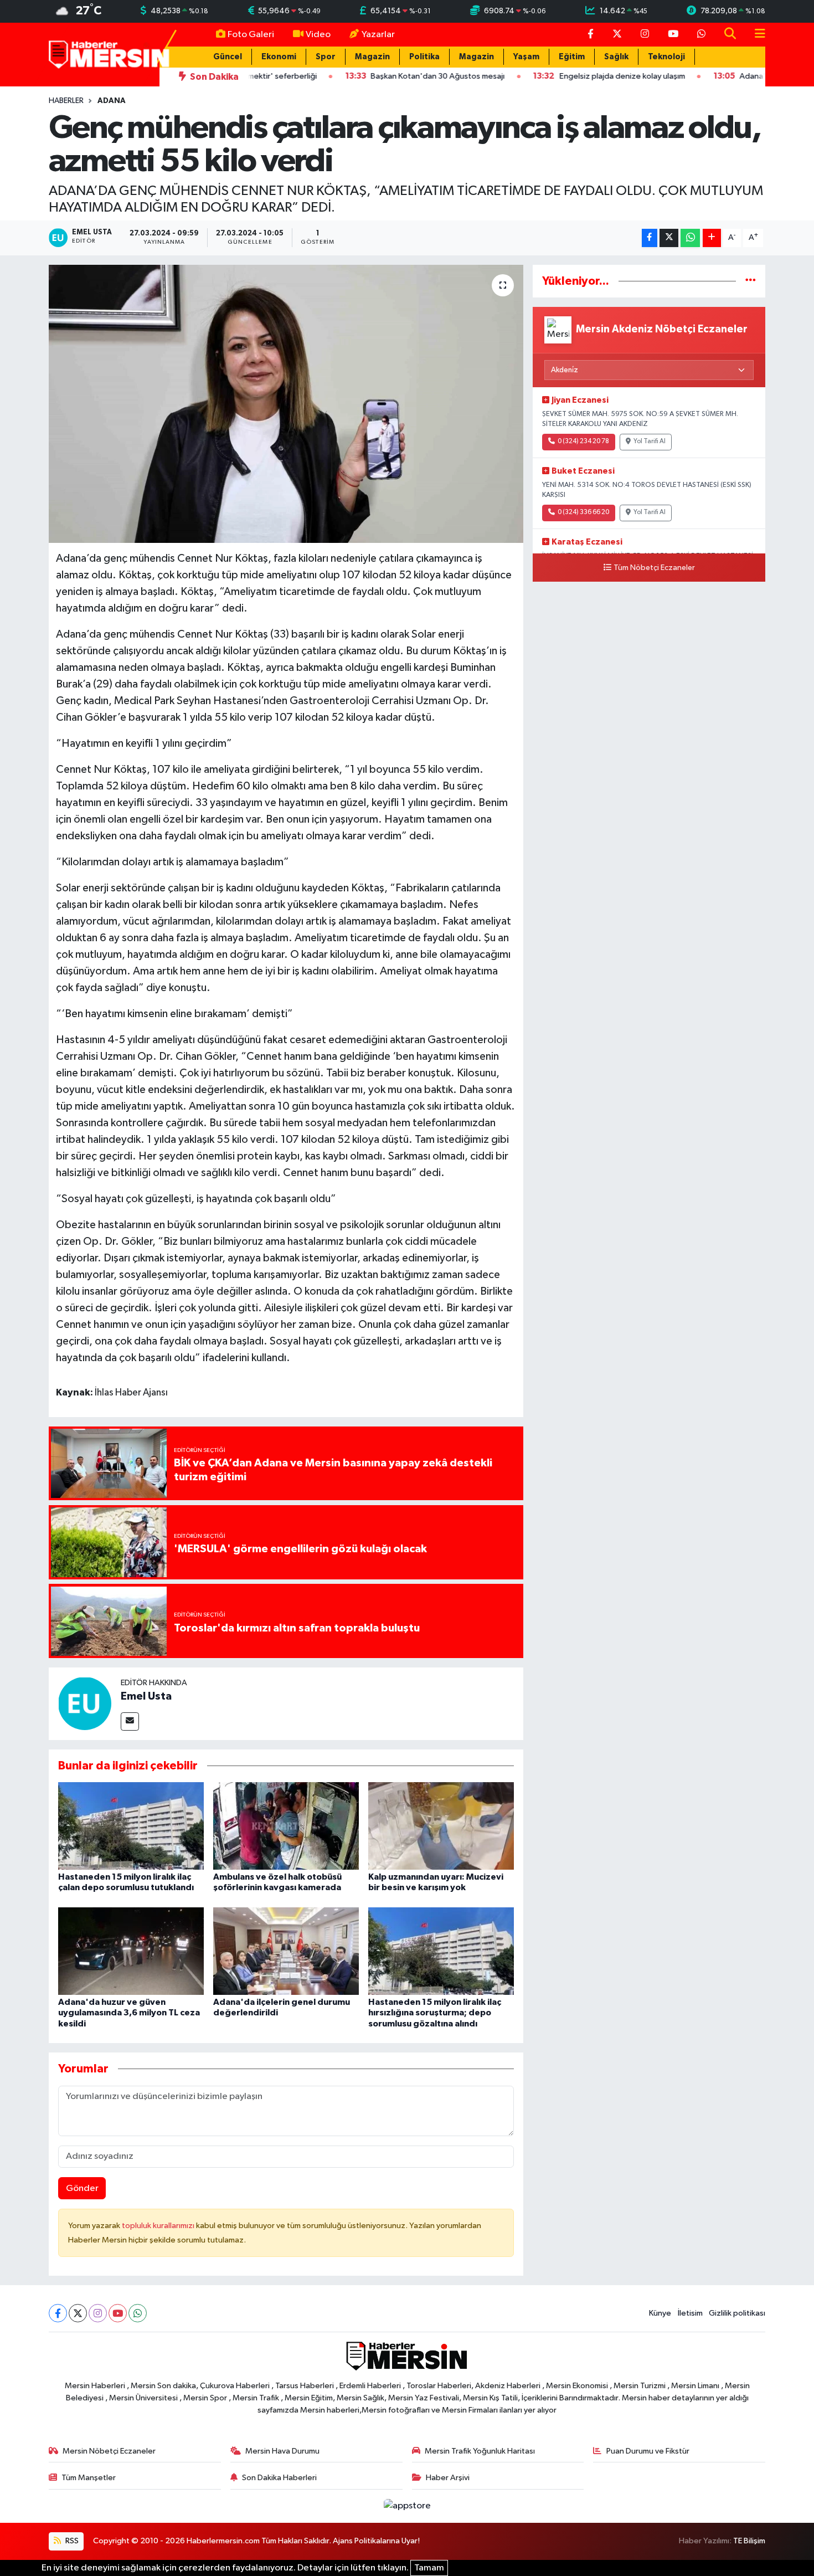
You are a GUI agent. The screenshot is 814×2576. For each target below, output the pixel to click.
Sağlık (616, 57)
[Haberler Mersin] (109, 54)
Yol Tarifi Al (650, 442)
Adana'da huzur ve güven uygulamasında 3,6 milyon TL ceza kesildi (129, 2013)
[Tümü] (751, 281)
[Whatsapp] (138, 2313)
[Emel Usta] (85, 1703)
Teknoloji (666, 57)
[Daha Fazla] (712, 238)
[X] (78, 2313)
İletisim (690, 2313)
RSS (71, 2541)
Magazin (372, 57)
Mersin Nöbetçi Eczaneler (109, 2451)
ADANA (112, 101)
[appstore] (407, 2506)
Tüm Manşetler (89, 2478)
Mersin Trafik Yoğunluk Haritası (480, 2451)
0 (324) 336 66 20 (583, 512)
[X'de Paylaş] (669, 238)
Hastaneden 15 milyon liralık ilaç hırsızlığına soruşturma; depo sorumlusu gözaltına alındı (435, 2013)
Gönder (82, 2188)
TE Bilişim (749, 2541)
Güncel (228, 57)
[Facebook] (58, 2313)
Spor (326, 57)
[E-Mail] (130, 1721)
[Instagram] (98, 2313)
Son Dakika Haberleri (279, 2478)
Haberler (66, 101)
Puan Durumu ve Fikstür (648, 2451)
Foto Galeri (251, 35)
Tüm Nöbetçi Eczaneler (654, 568)
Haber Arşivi (448, 2478)
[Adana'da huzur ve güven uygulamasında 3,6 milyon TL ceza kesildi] (131, 1951)
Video (318, 35)
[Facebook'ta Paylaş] (650, 238)
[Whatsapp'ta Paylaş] (690, 238)
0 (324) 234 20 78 (583, 442)
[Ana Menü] (755, 35)
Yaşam (526, 57)
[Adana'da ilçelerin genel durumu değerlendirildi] (286, 1951)
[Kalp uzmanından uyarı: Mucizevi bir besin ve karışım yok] (441, 1826)
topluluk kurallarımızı (159, 2226)
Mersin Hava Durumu (282, 2451)
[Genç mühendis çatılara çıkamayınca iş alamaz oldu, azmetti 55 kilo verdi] (286, 404)
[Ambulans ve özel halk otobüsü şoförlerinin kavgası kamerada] (286, 1826)
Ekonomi (279, 57)
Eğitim (572, 57)
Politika (424, 57)
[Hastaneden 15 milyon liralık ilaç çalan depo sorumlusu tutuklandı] (131, 1826)
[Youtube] (118, 2313)
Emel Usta (146, 1696)
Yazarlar (378, 35)
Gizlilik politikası (737, 2313)
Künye (660, 2313)
